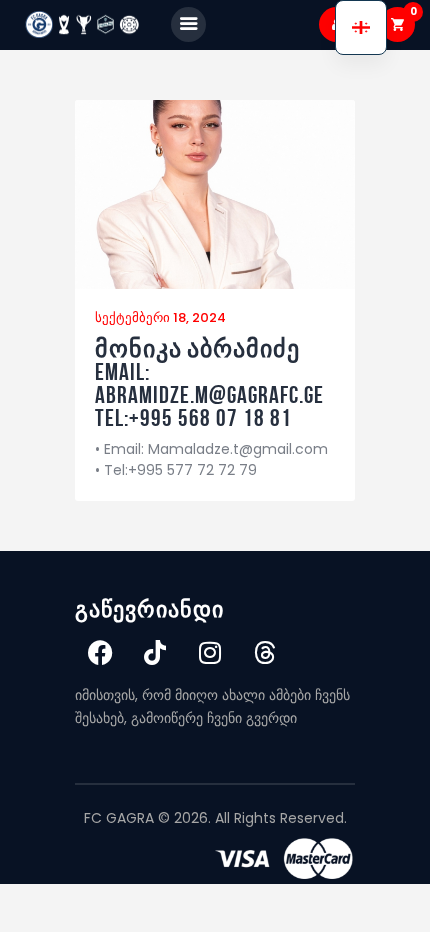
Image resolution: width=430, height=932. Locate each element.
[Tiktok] (155, 652)
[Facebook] (100, 652)
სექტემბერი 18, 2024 (160, 317)
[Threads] (265, 652)
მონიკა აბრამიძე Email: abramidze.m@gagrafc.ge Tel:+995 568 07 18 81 (209, 384)
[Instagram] (210, 652)
